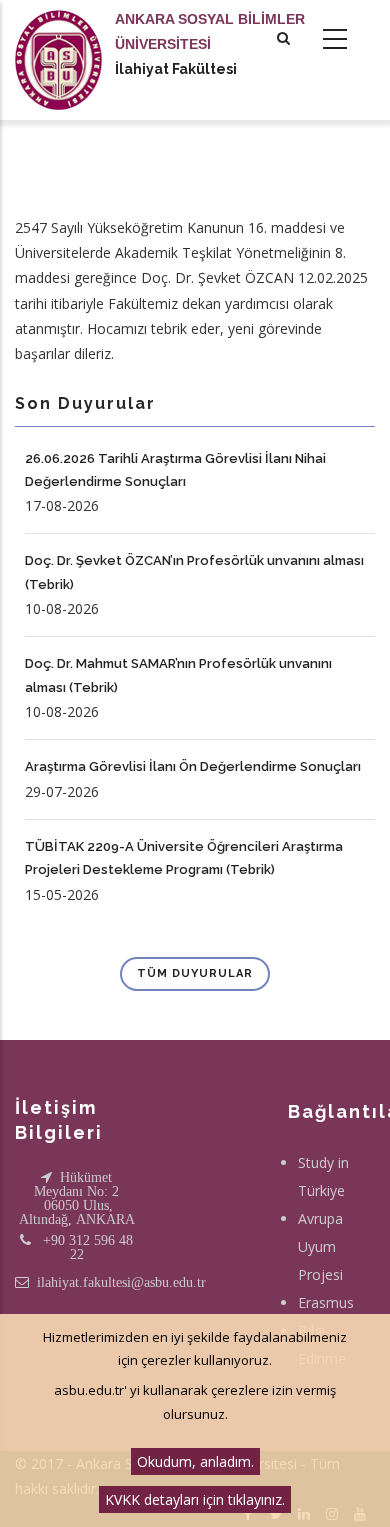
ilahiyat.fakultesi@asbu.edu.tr (121, 1282)
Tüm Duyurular (195, 973)
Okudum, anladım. (195, 1461)
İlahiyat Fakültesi (176, 69)
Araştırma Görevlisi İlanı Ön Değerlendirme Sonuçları (193, 766)
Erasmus (326, 1302)
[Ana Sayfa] (58, 40)
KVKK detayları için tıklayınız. (195, 1499)
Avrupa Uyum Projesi (320, 1246)
